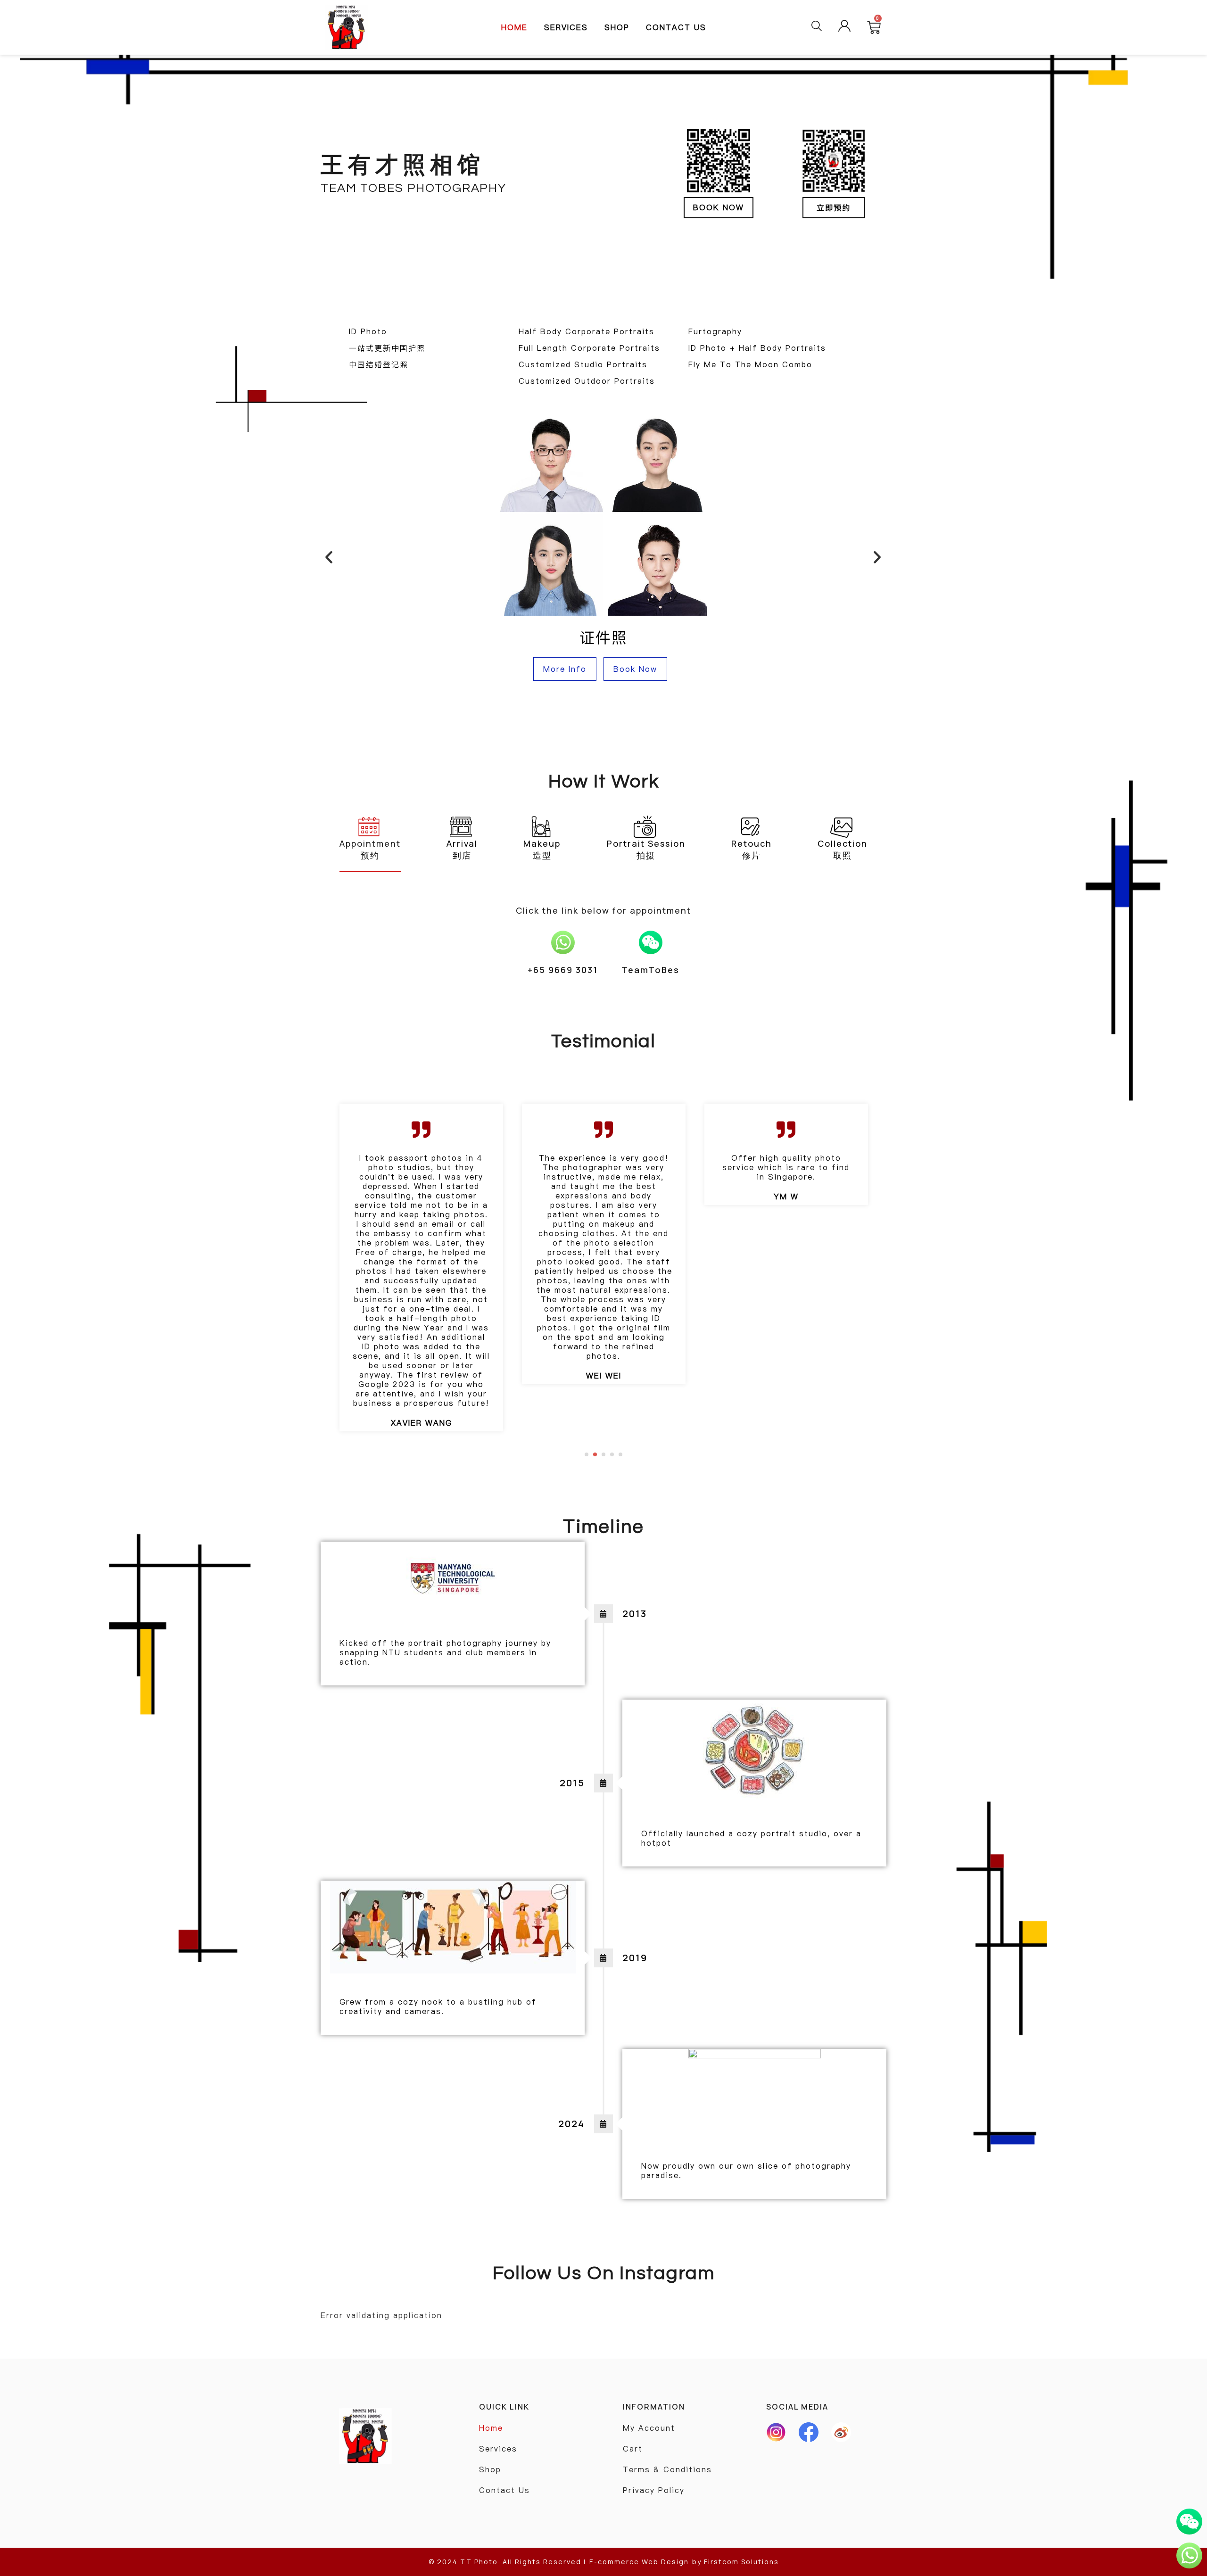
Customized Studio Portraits (583, 364)
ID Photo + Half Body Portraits (757, 348)
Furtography (715, 331)
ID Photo (368, 331)
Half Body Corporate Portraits (587, 331)
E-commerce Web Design (639, 2562)
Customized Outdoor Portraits (587, 381)
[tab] (370, 839)
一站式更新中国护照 (387, 348)
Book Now (635, 669)
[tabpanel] (421, 1244)
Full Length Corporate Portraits (589, 348)
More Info (565, 669)
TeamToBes (650, 970)
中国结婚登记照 (379, 364)
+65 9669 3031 (563, 970)
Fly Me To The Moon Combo (750, 364)
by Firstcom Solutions (736, 2562)
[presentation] (587, 1454)
